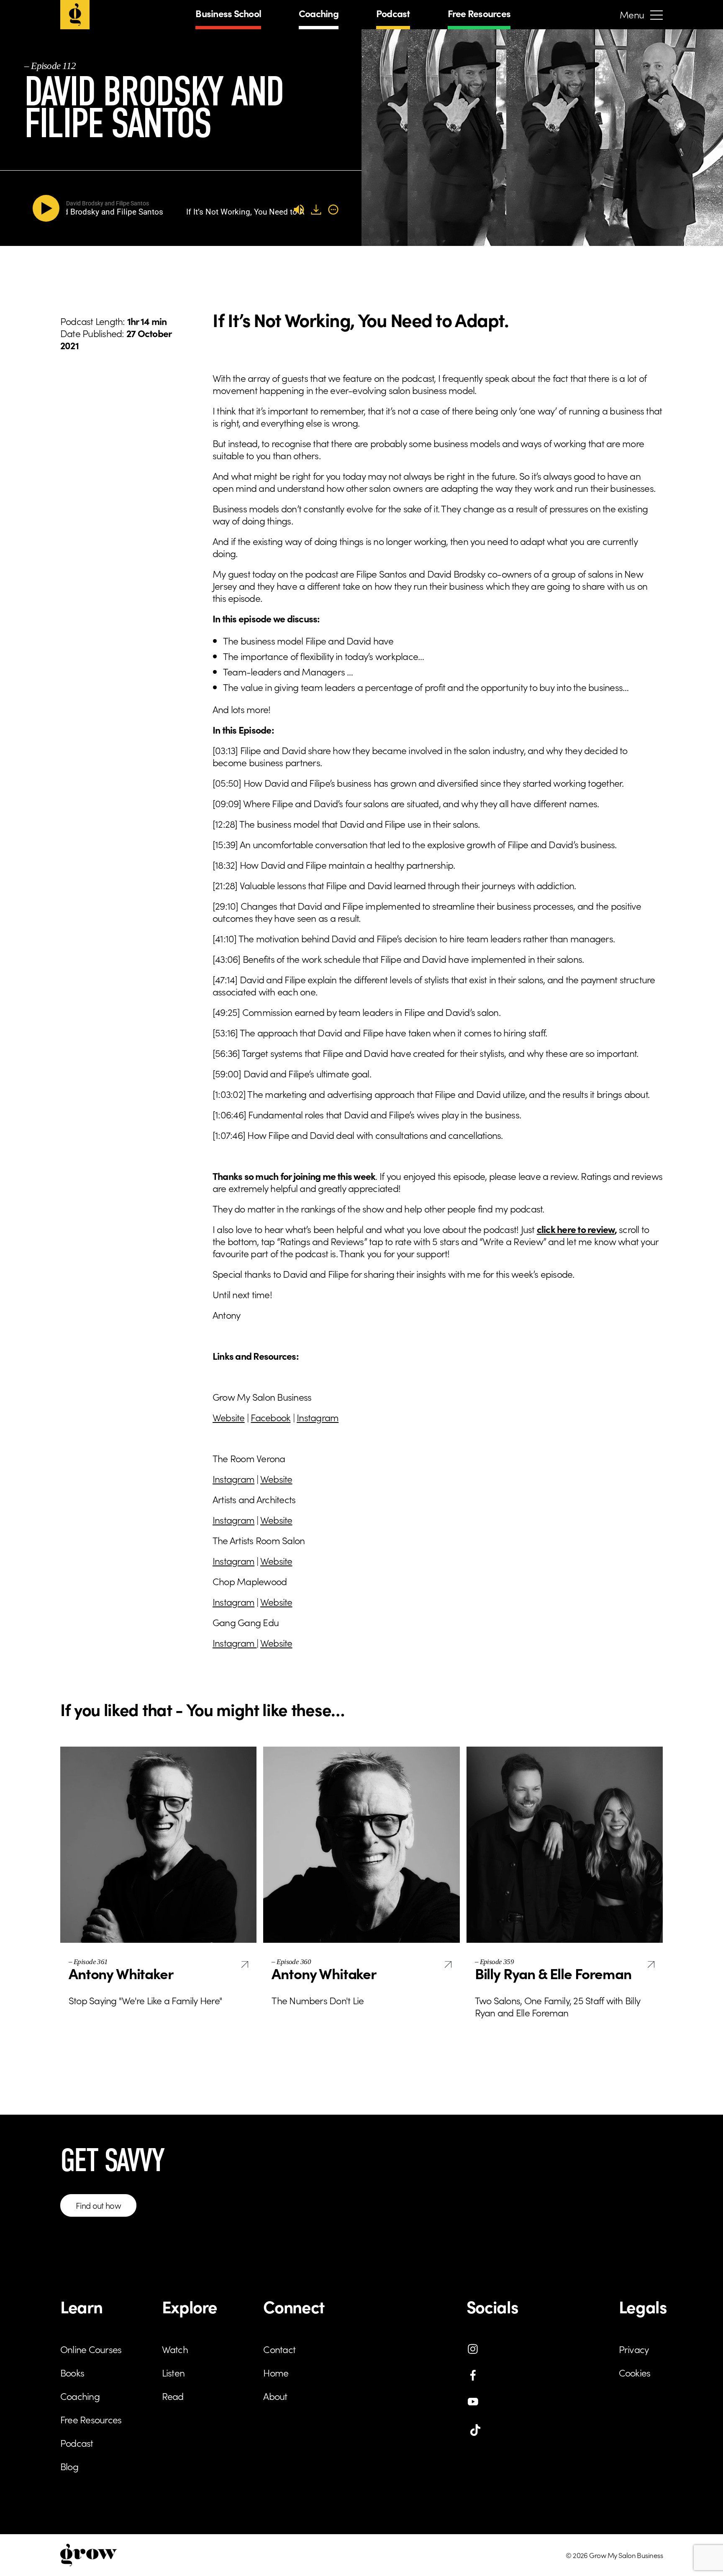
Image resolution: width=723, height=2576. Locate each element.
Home (276, 2372)
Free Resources (479, 13)
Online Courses (91, 2349)
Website (229, 1417)
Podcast (393, 13)
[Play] (48, 208)
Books (72, 2372)
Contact (279, 2349)
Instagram (318, 1417)
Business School (228, 13)
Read (173, 2396)
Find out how (98, 2205)
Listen (173, 2372)
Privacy (634, 2349)
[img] (333, 210)
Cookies (635, 2372)
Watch (175, 2349)
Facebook (270, 1417)
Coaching (319, 13)
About (275, 2396)
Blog (69, 2466)
